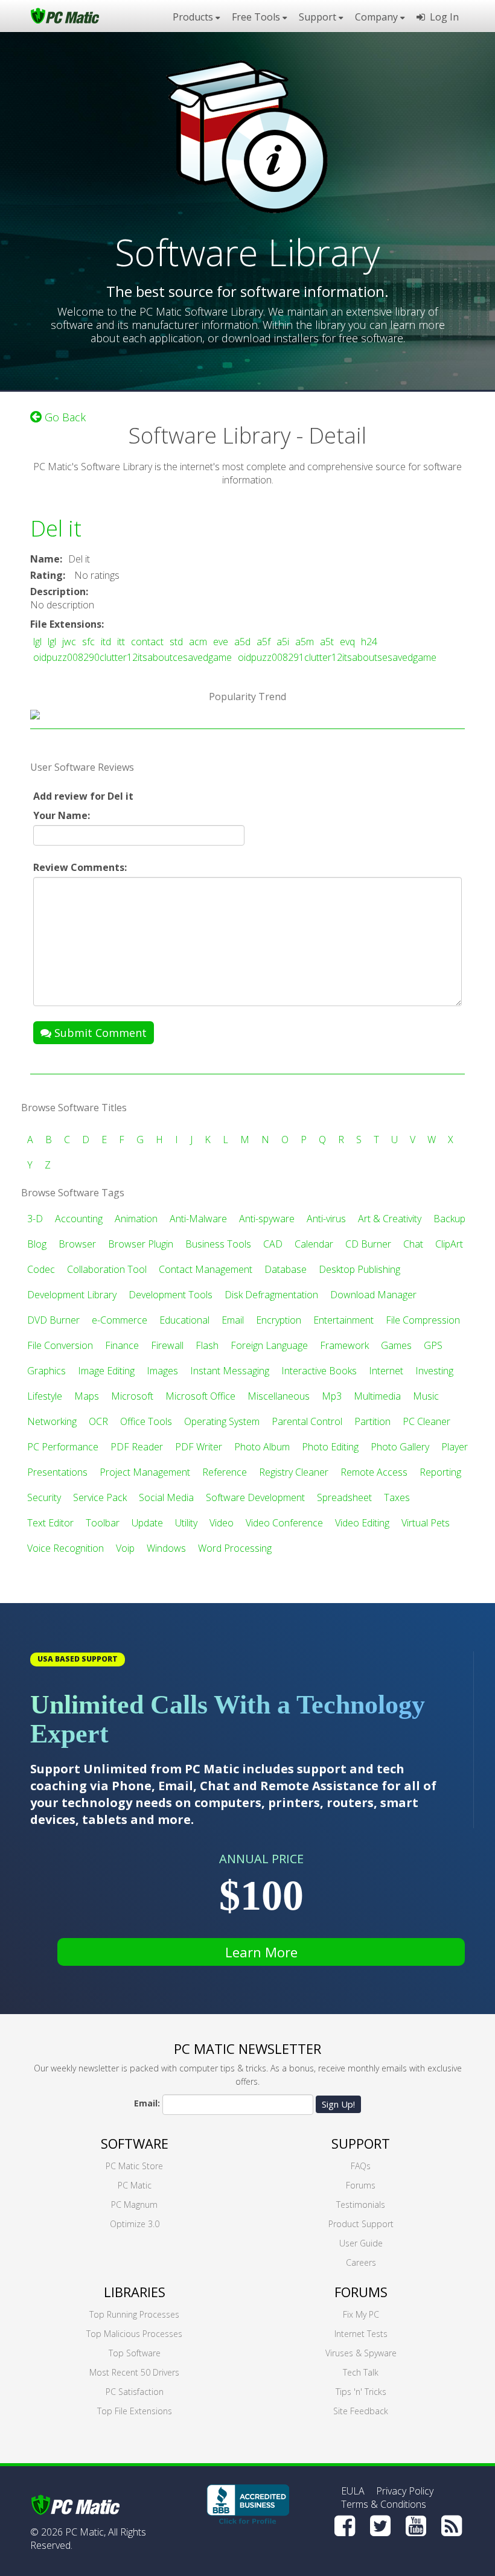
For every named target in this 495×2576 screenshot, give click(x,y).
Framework (344, 1345)
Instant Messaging (230, 1371)
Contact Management (206, 1269)
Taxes (397, 1497)
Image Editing (106, 1371)
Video (222, 1523)
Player (455, 1447)
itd (106, 642)
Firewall (167, 1345)
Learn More (261, 1952)
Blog (37, 1244)
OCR (98, 1421)
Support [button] (319, 17)
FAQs (361, 2166)
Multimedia (377, 1396)
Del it (56, 528)
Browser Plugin (141, 1244)
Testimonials (361, 2205)
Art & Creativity (390, 1219)
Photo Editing (330, 1447)
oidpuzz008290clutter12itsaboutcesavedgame (133, 657)
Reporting (440, 1472)
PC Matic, (85, 2532)
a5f (263, 642)
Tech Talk (361, 2372)
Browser (77, 1244)
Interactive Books (319, 1371)
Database (286, 1269)
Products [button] (194, 17)
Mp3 (332, 1396)
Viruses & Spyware (361, 2353)
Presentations (57, 1472)
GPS (433, 1345)
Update (147, 1523)
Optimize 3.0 (135, 2224)
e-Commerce (120, 1320)
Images (162, 1371)
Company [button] (378, 17)
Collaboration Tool (107, 1269)
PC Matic (135, 2185)
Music (426, 1396)
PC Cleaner (426, 1421)
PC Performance (63, 1447)
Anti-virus (326, 1219)
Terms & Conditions (384, 2504)
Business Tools (218, 1244)
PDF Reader (137, 1447)
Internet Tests (361, 2334)
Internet (386, 1371)
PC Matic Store (134, 2166)
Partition (372, 1421)
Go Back (64, 417)
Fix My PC (361, 2314)
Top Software (135, 2353)
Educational (184, 1320)
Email (233, 1320)
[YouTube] (416, 2526)
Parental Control (307, 1421)
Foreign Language (269, 1345)
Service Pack (100, 1497)
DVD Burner (53, 1320)
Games (396, 1345)
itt (121, 642)
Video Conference (284, 1523)
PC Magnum (134, 2205)
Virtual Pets (426, 1523)
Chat (413, 1244)
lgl (37, 642)
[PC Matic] (65, 15)
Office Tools (146, 1421)
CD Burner (368, 1244)
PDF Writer (199, 1447)
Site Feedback (361, 2411)
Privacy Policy (405, 2491)
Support (361, 2143)
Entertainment (343, 1320)
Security (44, 1497)
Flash (207, 1345)
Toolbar (103, 1523)
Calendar (314, 1244)
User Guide (361, 2243)
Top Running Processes (134, 2314)
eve (221, 642)
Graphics (46, 1371)
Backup (449, 1219)
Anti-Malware (198, 1219)
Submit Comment (99, 1033)
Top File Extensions (135, 2411)
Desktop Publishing (359, 1269)
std (176, 642)
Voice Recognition (65, 1548)
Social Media (166, 1497)
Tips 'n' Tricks (361, 2392)
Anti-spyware (267, 1219)
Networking (52, 1421)
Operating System (222, 1421)
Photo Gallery (400, 1447)
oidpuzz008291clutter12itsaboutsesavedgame (337, 657)
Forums (361, 2185)
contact (147, 642)
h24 (369, 642)
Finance (122, 1345)
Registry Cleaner (294, 1472)
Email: (147, 2103)
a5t (327, 642)
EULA (353, 2491)
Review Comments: (80, 867)
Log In (442, 17)
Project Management (145, 1472)
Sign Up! (338, 2104)
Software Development (255, 1497)
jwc (69, 642)
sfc (88, 642)
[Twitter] (380, 2526)
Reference (225, 1472)
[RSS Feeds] (452, 2526)
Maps (87, 1396)
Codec (41, 1269)
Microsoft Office (200, 1396)
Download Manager (373, 1295)
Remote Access (374, 1472)
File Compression (423, 1320)
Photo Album (262, 1447)
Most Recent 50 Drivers (134, 2372)
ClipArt (449, 1244)
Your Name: (62, 815)
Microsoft (132, 1396)
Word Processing (235, 1548)
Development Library (72, 1295)
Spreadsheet (344, 1497)
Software (135, 2143)
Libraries (135, 2292)
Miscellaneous (279, 1396)
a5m (305, 642)
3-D (35, 1219)
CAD (273, 1244)
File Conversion (60, 1345)
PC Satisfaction (135, 2392)
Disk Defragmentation (271, 1295)
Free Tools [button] (257, 17)
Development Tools (171, 1295)
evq (347, 642)
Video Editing (362, 1523)
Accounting (79, 1219)
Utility (186, 1523)
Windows (166, 1548)
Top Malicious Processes (134, 2334)
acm (198, 642)
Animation (136, 1219)
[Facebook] (345, 2526)
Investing (434, 1371)
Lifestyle (45, 1396)
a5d (242, 642)
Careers (361, 2262)
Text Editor (50, 1523)
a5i (283, 642)
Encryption (279, 1320)
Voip (125, 1548)
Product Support (361, 2224)
